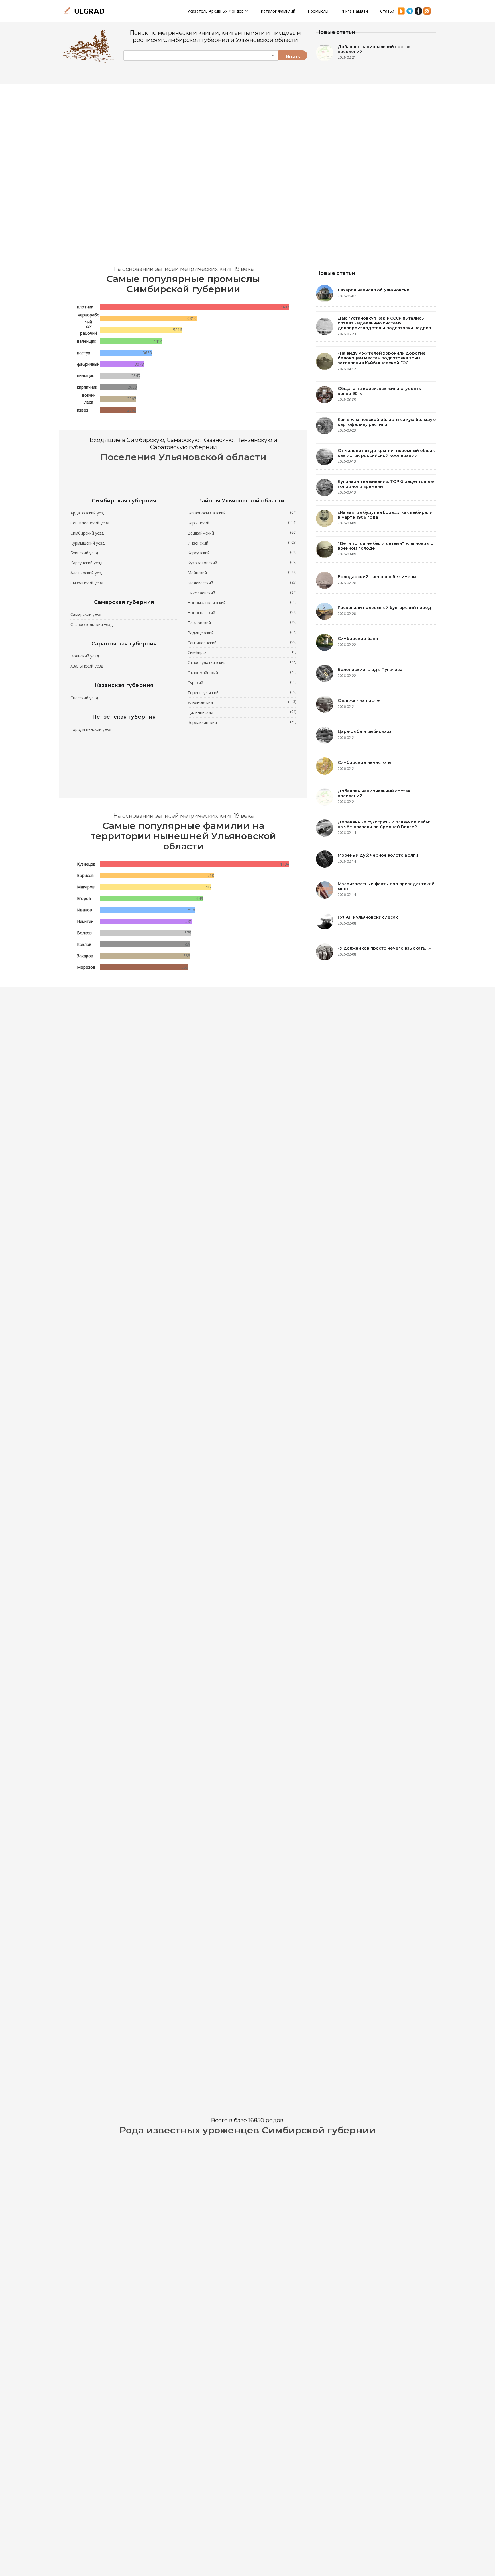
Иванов (85, 910)
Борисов (85, 875)
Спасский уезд (84, 698)
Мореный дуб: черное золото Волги (378, 855)
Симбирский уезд (87, 533)
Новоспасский (242, 612)
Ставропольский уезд (92, 624)
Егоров (84, 898)
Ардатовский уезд (88, 513)
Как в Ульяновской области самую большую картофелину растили (387, 422)
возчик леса (89, 399)
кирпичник (87, 387)
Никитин (85, 921)
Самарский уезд (86, 614)
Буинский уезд (84, 553)
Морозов (86, 967)
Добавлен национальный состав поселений (374, 49)
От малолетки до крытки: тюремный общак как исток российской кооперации (386, 453)
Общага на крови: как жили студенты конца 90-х (380, 391)
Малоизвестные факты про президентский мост (386, 886)
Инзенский (242, 543)
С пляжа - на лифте (359, 700)
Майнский (242, 573)
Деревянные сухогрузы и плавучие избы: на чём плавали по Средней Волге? (384, 824)
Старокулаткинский (242, 662)
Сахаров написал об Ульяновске (374, 290)
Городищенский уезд (91, 729)
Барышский (242, 523)
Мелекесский (242, 583)
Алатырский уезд (87, 573)
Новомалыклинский (242, 602)
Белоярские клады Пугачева (370, 670)
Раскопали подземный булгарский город (384, 608)
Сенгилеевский (242, 643)
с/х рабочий (89, 330)
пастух (84, 353)
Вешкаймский (242, 533)
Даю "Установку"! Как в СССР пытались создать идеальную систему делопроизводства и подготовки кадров (384, 323)
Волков (84, 933)
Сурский (242, 682)
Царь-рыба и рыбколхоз (365, 731)
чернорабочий (89, 318)
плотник (85, 307)
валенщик (87, 341)
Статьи (387, 11)
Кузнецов (86, 864)
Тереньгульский (242, 692)
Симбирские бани (358, 639)
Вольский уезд (85, 656)
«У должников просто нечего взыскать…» (384, 948)
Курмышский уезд (88, 543)
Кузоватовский (242, 563)
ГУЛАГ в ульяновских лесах (368, 917)
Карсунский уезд (86, 563)
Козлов (84, 944)
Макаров (86, 887)
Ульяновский (242, 702)
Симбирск (242, 652)
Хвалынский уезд (87, 666)
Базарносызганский (242, 513)
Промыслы (318, 11)
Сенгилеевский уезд (90, 523)
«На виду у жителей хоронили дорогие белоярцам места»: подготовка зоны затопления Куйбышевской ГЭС (382, 358)
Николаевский (242, 593)
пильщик (86, 376)
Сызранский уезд (87, 583)
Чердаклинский (242, 722)
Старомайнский (242, 672)
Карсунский (242, 553)
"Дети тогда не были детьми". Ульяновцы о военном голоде (386, 546)
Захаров (85, 956)
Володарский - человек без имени (377, 577)
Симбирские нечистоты (365, 762)
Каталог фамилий (278, 11)
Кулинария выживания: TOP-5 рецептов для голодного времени (387, 484)
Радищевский (242, 633)
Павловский (242, 623)
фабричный (88, 364)
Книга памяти (354, 11)
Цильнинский (242, 712)
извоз (83, 410)
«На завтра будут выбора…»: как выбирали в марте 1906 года (385, 515)
